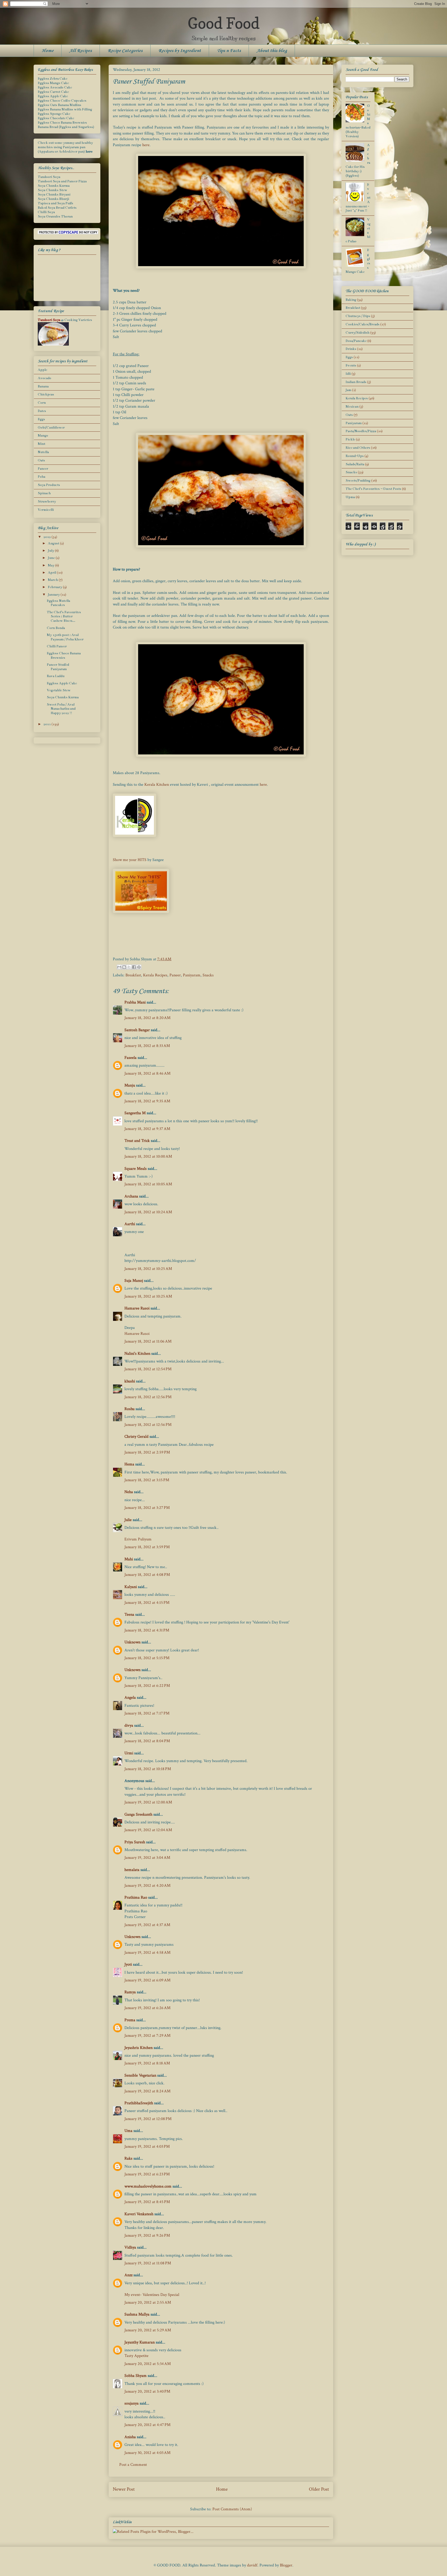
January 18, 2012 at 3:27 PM (147, 1508)
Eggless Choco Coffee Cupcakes (62, 101)
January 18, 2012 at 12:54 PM (148, 1369)
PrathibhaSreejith (139, 2103)
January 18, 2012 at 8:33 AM (147, 1046)
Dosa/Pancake (356, 341)
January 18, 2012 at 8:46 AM (147, 1073)
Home (48, 51)
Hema (129, 1464)
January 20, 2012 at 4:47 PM (147, 2425)
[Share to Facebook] (134, 967)
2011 (47, 724)
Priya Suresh (135, 1842)
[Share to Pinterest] (139, 967)
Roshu (129, 1409)
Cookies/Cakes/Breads (363, 324)
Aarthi (130, 1224)
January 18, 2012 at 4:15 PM (147, 1603)
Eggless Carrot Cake (53, 92)
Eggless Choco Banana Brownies (62, 123)
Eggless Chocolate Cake (56, 118)
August (54, 543)
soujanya (132, 2403)
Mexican (352, 407)
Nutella (43, 452)
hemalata (132, 1870)
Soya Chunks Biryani (54, 194)
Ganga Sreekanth (138, 1814)
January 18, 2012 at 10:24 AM (148, 1212)
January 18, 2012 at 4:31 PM (147, 1630)
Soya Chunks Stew (53, 190)
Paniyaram (192, 975)
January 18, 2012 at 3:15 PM (147, 1480)
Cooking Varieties (78, 320)
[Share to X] (129, 967)
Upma (350, 497)
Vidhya (130, 2247)
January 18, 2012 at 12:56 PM (148, 1397)
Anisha (130, 2437)
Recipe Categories (125, 51)
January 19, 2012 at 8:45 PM (147, 2202)
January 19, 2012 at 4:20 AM (147, 1886)
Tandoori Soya (49, 177)
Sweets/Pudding (358, 481)
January (54, 595)
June (52, 558)
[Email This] (119, 967)
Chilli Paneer (57, 646)
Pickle (350, 439)
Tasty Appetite (136, 2356)
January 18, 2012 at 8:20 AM (147, 1018)
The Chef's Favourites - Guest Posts (373, 489)
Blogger (286, 2565)
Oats (41, 460)
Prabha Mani (135, 1002)
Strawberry (47, 501)
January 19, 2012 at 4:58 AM (147, 1953)
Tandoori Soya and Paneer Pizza (62, 181)
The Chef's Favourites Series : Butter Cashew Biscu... (64, 617)
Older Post (319, 2489)
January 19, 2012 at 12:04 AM (148, 1830)
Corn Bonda (56, 628)
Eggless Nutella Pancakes (58, 603)
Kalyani (131, 1587)
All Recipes (81, 51)
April (52, 573)
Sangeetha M (135, 1113)
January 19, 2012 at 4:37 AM (147, 1925)
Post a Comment (133, 2465)
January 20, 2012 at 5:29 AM (148, 2330)
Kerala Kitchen (157, 785)
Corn (42, 403)
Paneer (175, 975)
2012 (47, 537)
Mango (43, 436)
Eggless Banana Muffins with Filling (65, 109)
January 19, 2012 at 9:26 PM (147, 2236)
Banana (43, 386)
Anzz (128, 2275)
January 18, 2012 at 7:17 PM (147, 1713)
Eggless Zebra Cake (53, 79)
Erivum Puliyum (138, 1539)
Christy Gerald (136, 1437)
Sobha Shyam (136, 2376)
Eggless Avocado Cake (55, 87)
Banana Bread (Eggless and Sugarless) (66, 127)
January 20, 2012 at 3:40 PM (147, 2391)
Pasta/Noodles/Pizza (361, 431)
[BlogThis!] (124, 967)
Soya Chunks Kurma (54, 186)
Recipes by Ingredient (180, 51)
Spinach (44, 493)
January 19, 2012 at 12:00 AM (148, 1802)
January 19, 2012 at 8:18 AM (147, 2063)
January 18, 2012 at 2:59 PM (147, 1452)
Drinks (351, 349)
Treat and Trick (137, 1141)
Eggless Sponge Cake (54, 114)
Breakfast (133, 975)
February (55, 587)
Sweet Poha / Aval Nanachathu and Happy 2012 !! (61, 709)
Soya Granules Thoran (55, 216)
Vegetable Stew (59, 690)
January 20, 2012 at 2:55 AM (148, 2302)
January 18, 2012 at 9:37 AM (147, 1129)
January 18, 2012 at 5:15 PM (147, 1658)
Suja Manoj (134, 1281)
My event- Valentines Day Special (152, 2295)
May (51, 565)
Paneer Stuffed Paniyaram (58, 667)
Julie (128, 1520)
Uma (128, 2131)
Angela (130, 1698)
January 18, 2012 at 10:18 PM (148, 1769)
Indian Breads (356, 382)
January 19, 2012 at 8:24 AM (147, 2091)
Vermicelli (46, 510)
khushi (130, 1381)
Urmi (129, 1753)
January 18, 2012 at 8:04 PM (147, 1741)
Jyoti (128, 1964)
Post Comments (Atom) (232, 2509)
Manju (130, 1085)
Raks (128, 2158)
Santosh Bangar (137, 1030)
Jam (348, 390)
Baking (351, 300)
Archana (131, 1196)
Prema (130, 2020)
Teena (129, 1615)
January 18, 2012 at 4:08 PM (147, 1575)
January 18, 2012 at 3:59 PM (147, 1547)
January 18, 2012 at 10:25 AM (148, 1269)
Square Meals (136, 1169)
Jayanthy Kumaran (140, 2342)
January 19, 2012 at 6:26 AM (147, 2008)
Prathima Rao (136, 1897)
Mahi (129, 1559)
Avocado (44, 378)
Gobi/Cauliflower (51, 428)
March (53, 580)
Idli (348, 374)
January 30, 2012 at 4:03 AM (147, 2453)
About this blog (272, 51)
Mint (42, 444)
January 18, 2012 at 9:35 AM (147, 1101)
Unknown (132, 1642)
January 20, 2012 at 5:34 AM (148, 2364)
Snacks (208, 975)
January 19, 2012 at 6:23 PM (147, 2174)
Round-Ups (355, 456)
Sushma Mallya (137, 2314)
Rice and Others (358, 448)
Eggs (41, 419)
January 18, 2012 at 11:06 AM (148, 1341)
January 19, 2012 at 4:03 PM (147, 2147)
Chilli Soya (46, 212)
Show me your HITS (130, 860)
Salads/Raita (355, 464)
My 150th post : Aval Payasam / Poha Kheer (65, 637)
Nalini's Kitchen (137, 1354)
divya (129, 1725)
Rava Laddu (56, 676)
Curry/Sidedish (357, 333)
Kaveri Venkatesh (139, 2214)
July (51, 551)
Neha (129, 1492)
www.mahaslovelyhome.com (148, 2186)
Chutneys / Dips (358, 316)
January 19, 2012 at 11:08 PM (148, 2263)
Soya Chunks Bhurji (53, 199)
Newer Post (124, 2489)
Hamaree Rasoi (137, 1308)
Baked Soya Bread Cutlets (57, 208)
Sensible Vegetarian (140, 2075)
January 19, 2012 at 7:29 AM (147, 2036)
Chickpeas (46, 394)
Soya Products (49, 485)
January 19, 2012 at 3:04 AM (147, 1858)
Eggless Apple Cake (53, 96)
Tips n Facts (229, 51)
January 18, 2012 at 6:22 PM (147, 1686)
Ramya (130, 1992)
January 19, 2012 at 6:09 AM (147, 1980)
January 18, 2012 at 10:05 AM (148, 1184)
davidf (252, 2565)
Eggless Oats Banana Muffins (59, 105)
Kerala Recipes (155, 975)
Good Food (224, 23)
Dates (42, 411)
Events (351, 365)
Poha (42, 477)
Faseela (131, 1058)
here (146, 145)
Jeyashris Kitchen (139, 2048)
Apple (42, 370)
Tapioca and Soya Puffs (55, 203)
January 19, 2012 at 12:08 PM (148, 2119)
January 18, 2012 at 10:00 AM (148, 1156)
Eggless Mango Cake (53, 83)
